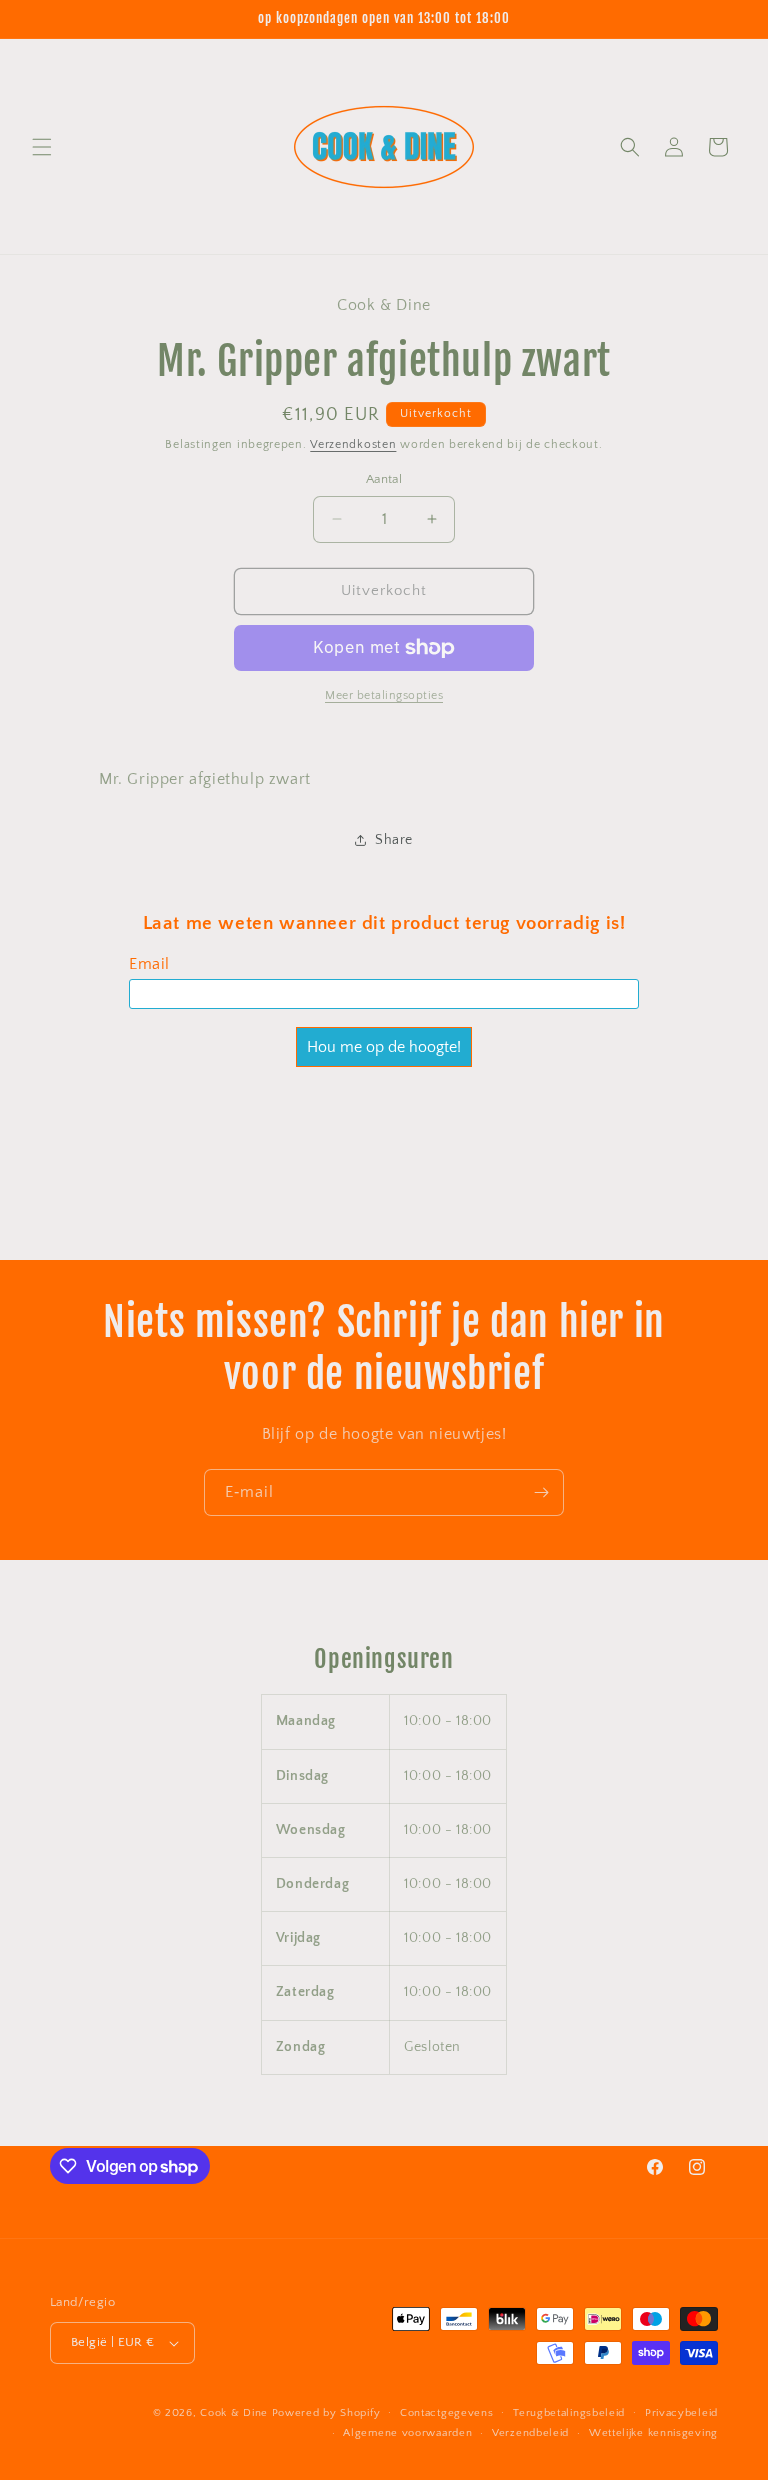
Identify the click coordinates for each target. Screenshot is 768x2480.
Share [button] (394, 840)
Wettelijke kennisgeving (653, 2433)
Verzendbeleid (530, 2433)
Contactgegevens (447, 2413)
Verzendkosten (353, 444)
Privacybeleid (681, 2413)
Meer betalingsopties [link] (384, 695)
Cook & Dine (234, 2413)
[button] (42, 147)
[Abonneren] (541, 1492)
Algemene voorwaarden (407, 2433)
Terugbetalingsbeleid (569, 2413)
